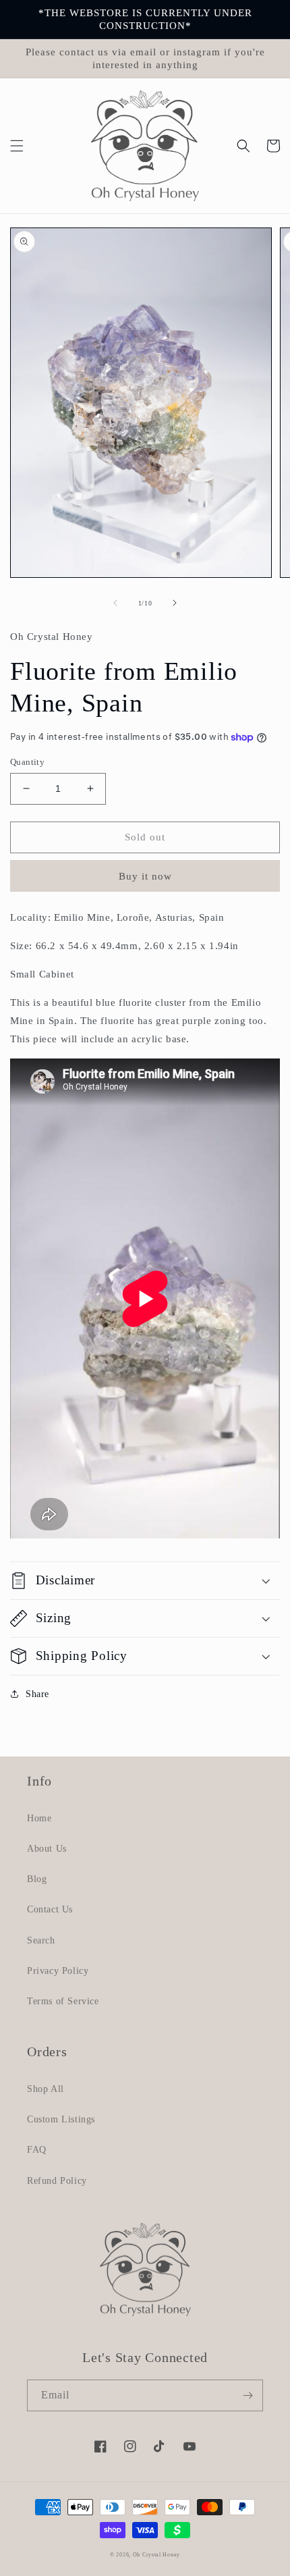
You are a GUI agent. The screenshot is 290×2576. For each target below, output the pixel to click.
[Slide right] (175, 603)
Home (39, 1818)
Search (41, 1940)
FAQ (37, 2150)
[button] (17, 146)
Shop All (46, 2089)
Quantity (27, 762)
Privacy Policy (58, 1971)
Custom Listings (61, 2119)
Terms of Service (63, 2001)
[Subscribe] (248, 2395)
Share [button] (37, 1694)
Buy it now (145, 876)
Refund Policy (57, 2181)
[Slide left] (115, 603)
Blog (37, 1879)
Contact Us (50, 1909)
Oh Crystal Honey (156, 2555)
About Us (47, 1849)
